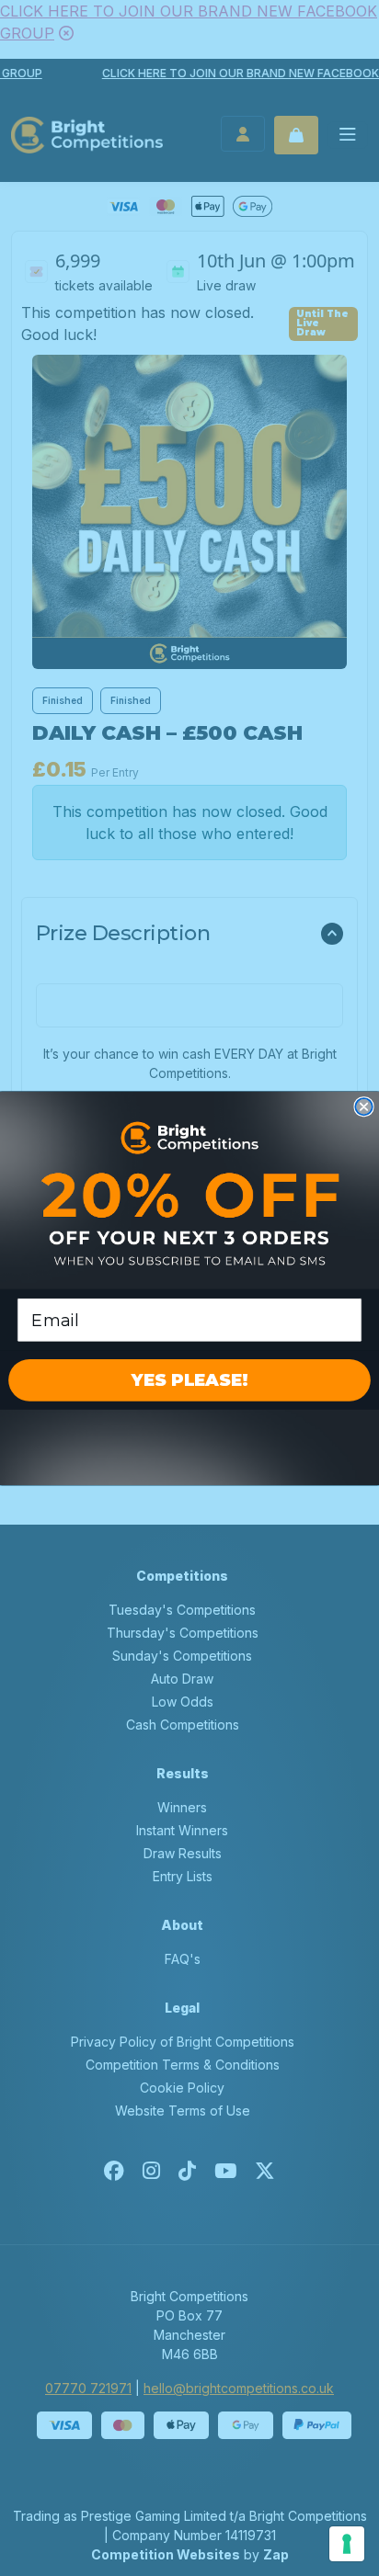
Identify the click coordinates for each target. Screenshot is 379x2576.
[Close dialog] (363, 1106)
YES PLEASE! (189, 1380)
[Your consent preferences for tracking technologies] (347, 2544)
